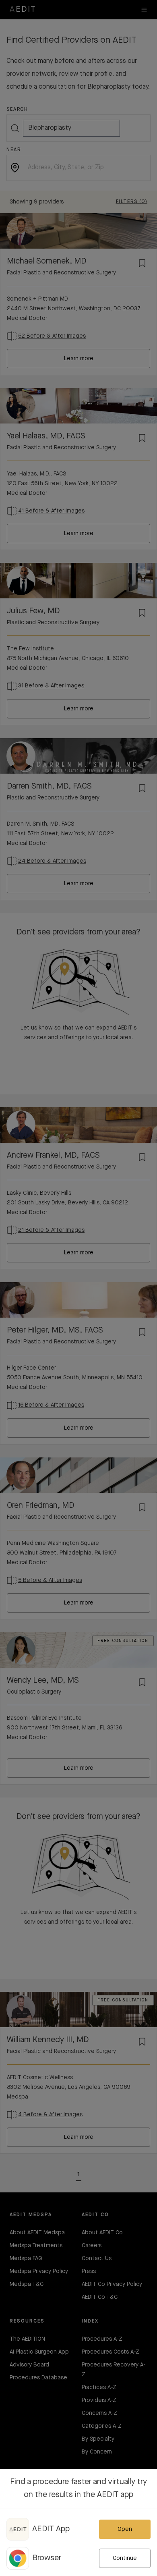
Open (125, 2529)
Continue (125, 2558)
